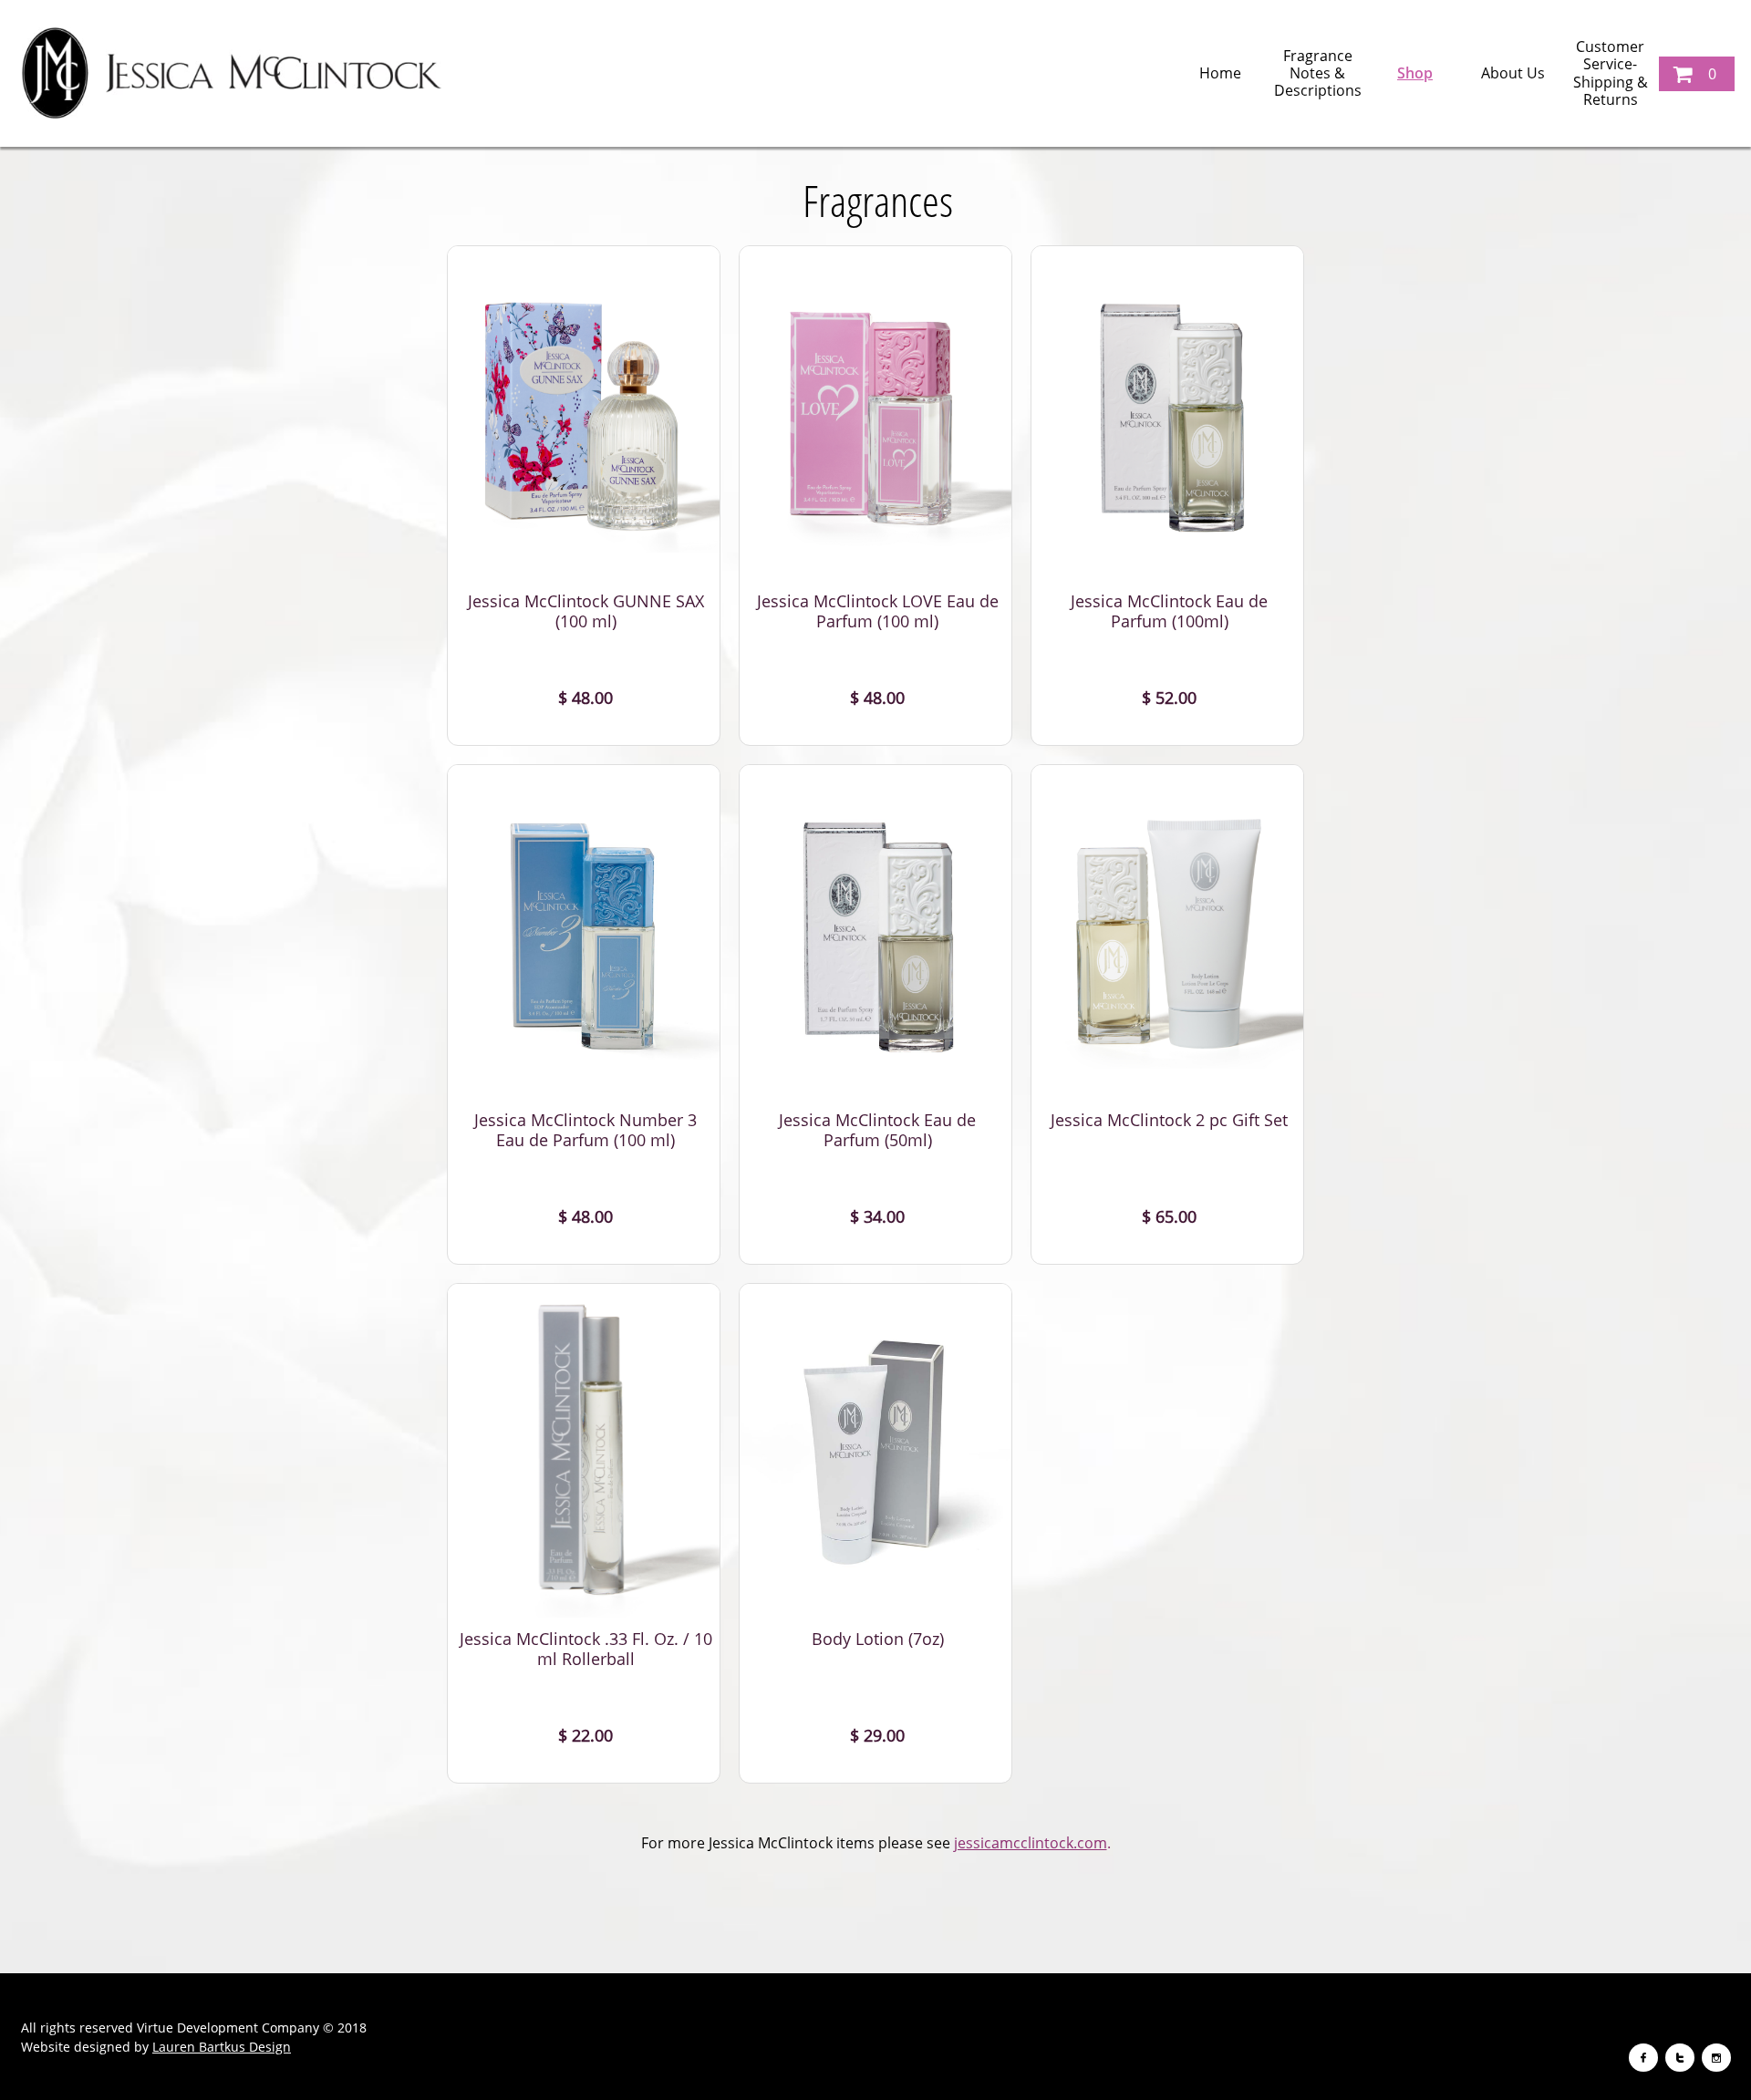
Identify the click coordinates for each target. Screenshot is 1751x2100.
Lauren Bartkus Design (222, 2047)
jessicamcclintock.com (1031, 1843)
